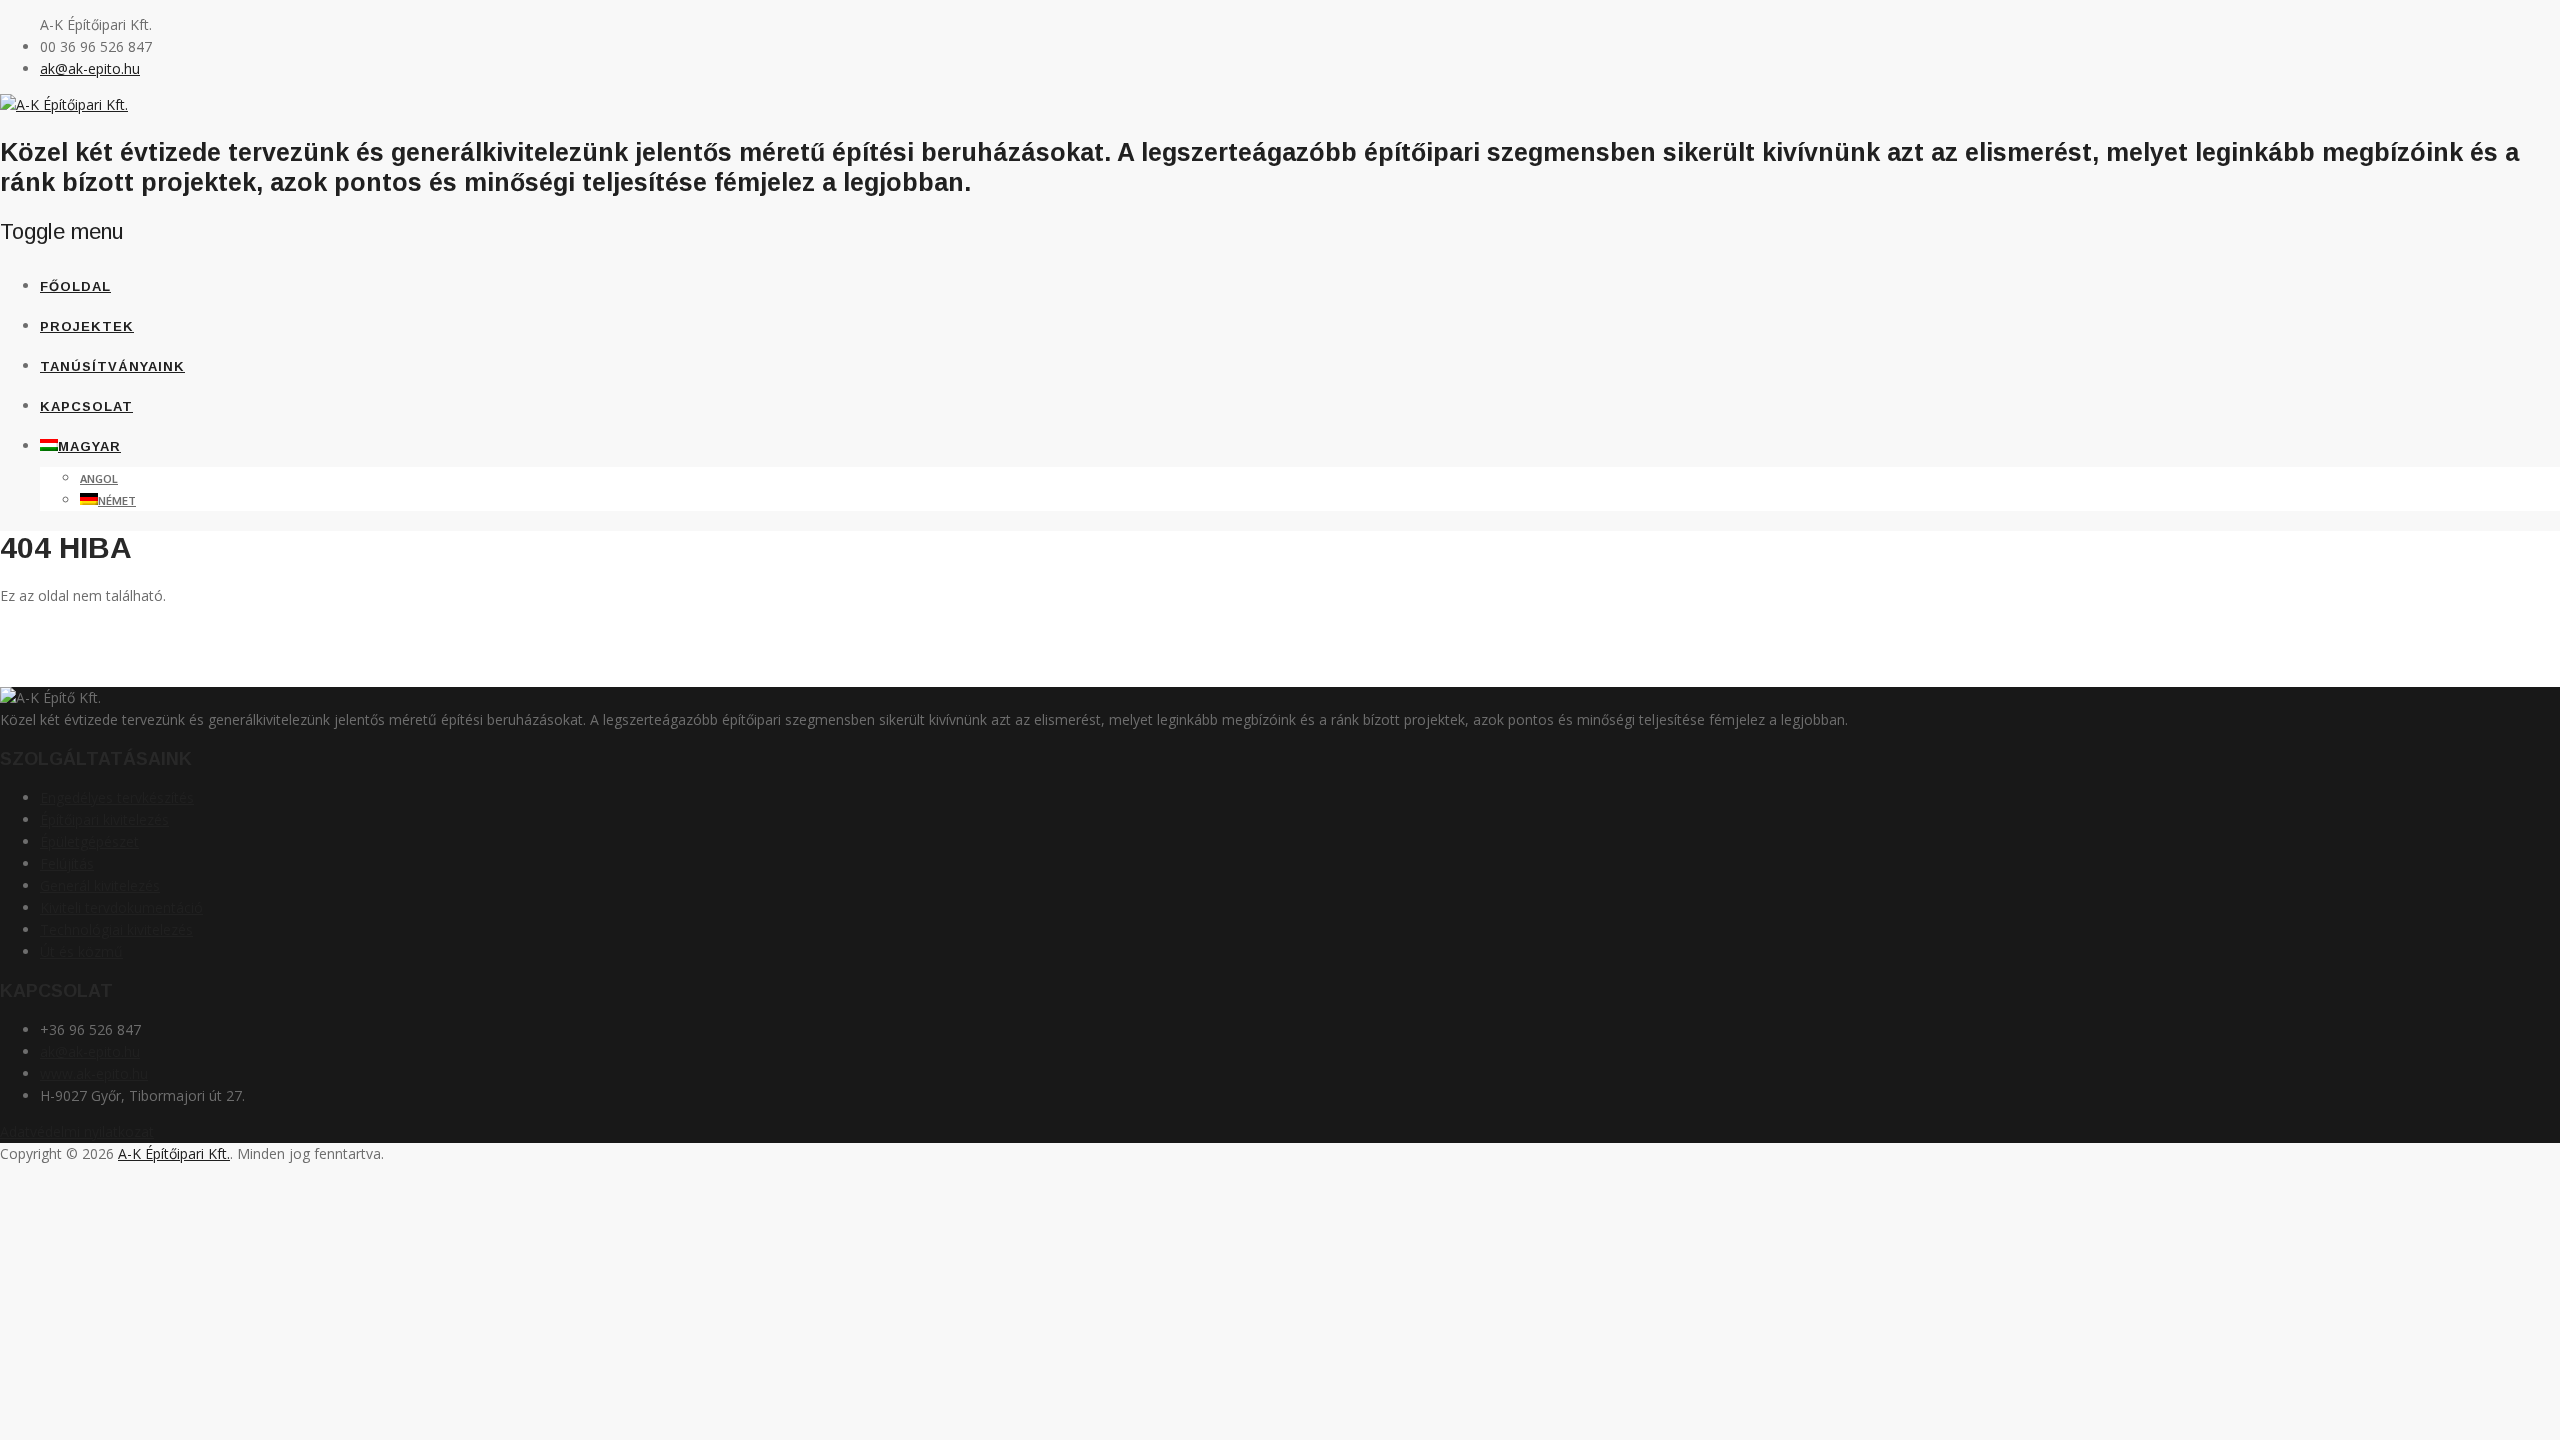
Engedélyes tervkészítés (117, 797)
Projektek (87, 326)
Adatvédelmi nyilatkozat (77, 1131)
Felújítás (67, 863)
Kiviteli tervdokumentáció (121, 907)
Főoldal (75, 286)
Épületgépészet (89, 841)
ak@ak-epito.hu (90, 68)
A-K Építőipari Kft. (174, 1153)
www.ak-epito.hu (94, 1073)
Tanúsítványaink (112, 366)
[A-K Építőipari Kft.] (64, 104)
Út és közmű (81, 951)
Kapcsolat (86, 406)
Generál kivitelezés (100, 885)
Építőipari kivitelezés (104, 819)
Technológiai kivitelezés (116, 929)
